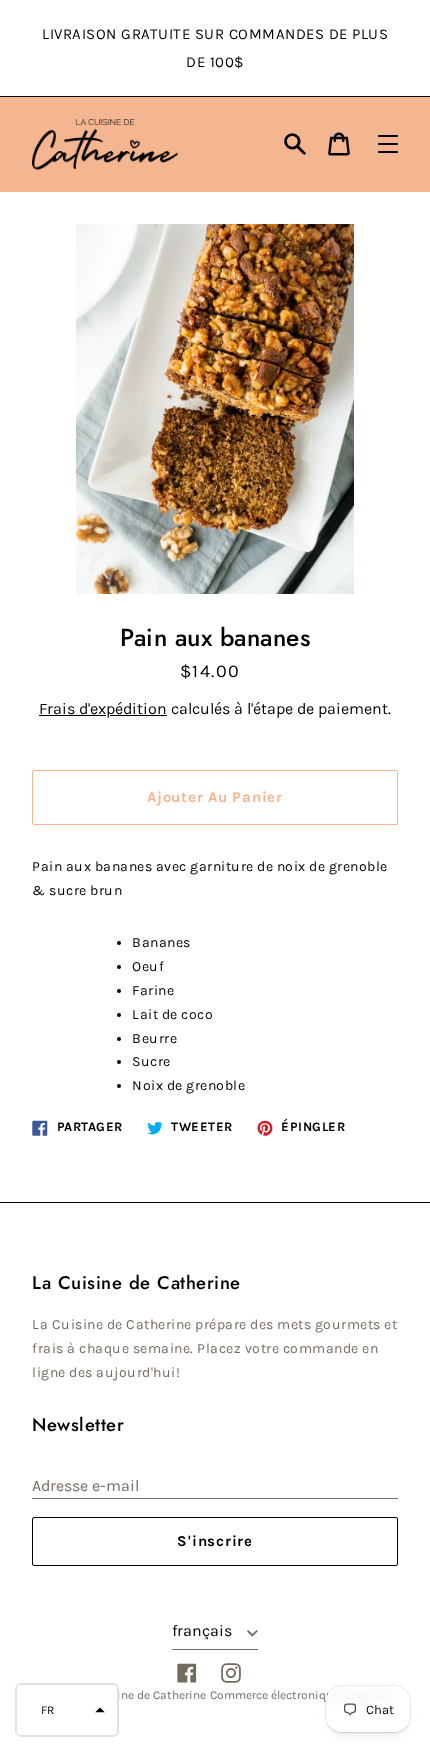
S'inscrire (215, 1541)
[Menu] (388, 144)
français (204, 1630)
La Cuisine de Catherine (141, 1695)
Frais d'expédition (103, 708)
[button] (67, 1710)
